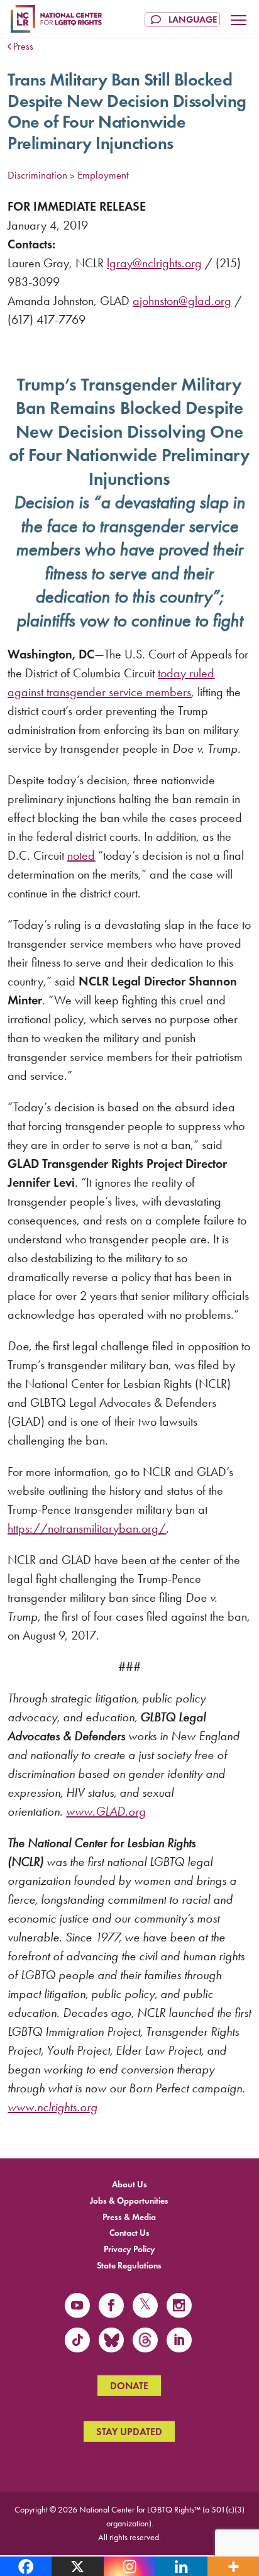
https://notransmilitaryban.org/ (87, 1528)
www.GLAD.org (106, 1811)
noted (81, 855)
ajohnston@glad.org (182, 301)
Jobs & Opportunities (129, 2200)
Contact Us (129, 2233)
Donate (129, 2386)
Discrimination (37, 175)
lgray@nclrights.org (154, 263)
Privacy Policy (129, 2249)
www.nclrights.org (52, 2107)
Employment (103, 175)
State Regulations (129, 2266)
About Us (129, 2185)
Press (23, 46)
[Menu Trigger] (239, 21)
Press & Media (129, 2217)
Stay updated (129, 2432)
